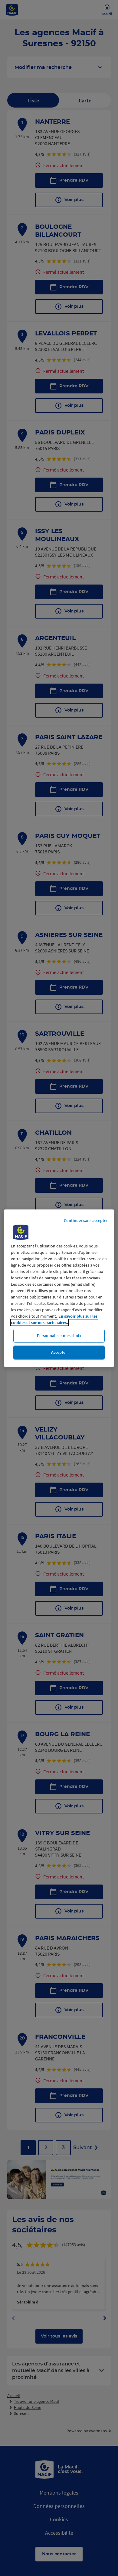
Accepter (59, 1352)
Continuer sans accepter (86, 1220)
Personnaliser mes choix (59, 1335)
